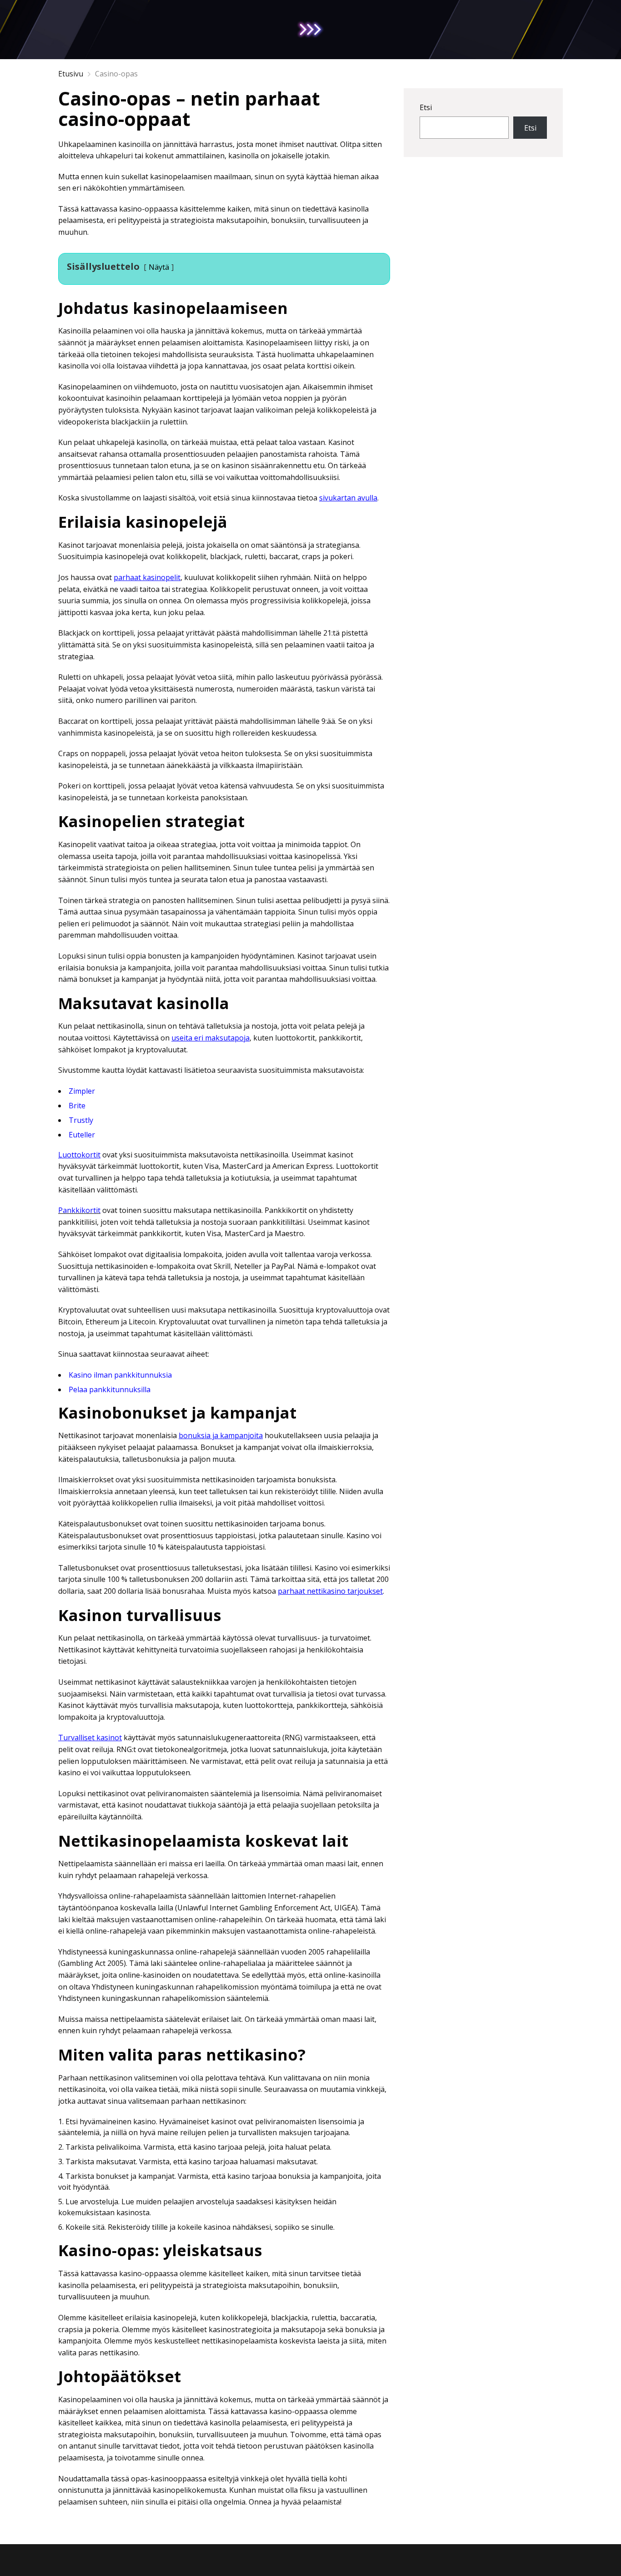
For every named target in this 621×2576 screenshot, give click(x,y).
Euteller (82, 1135)
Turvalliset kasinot (90, 1738)
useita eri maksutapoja (210, 1038)
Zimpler (82, 1091)
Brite (77, 1106)
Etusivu (71, 74)
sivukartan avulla (348, 498)
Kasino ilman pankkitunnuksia (120, 1375)
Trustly (81, 1120)
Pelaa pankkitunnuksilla (110, 1389)
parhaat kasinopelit (147, 577)
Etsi (426, 107)
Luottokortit (79, 1155)
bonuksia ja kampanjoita (221, 1435)
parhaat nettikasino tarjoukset (330, 1591)
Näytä (159, 267)
